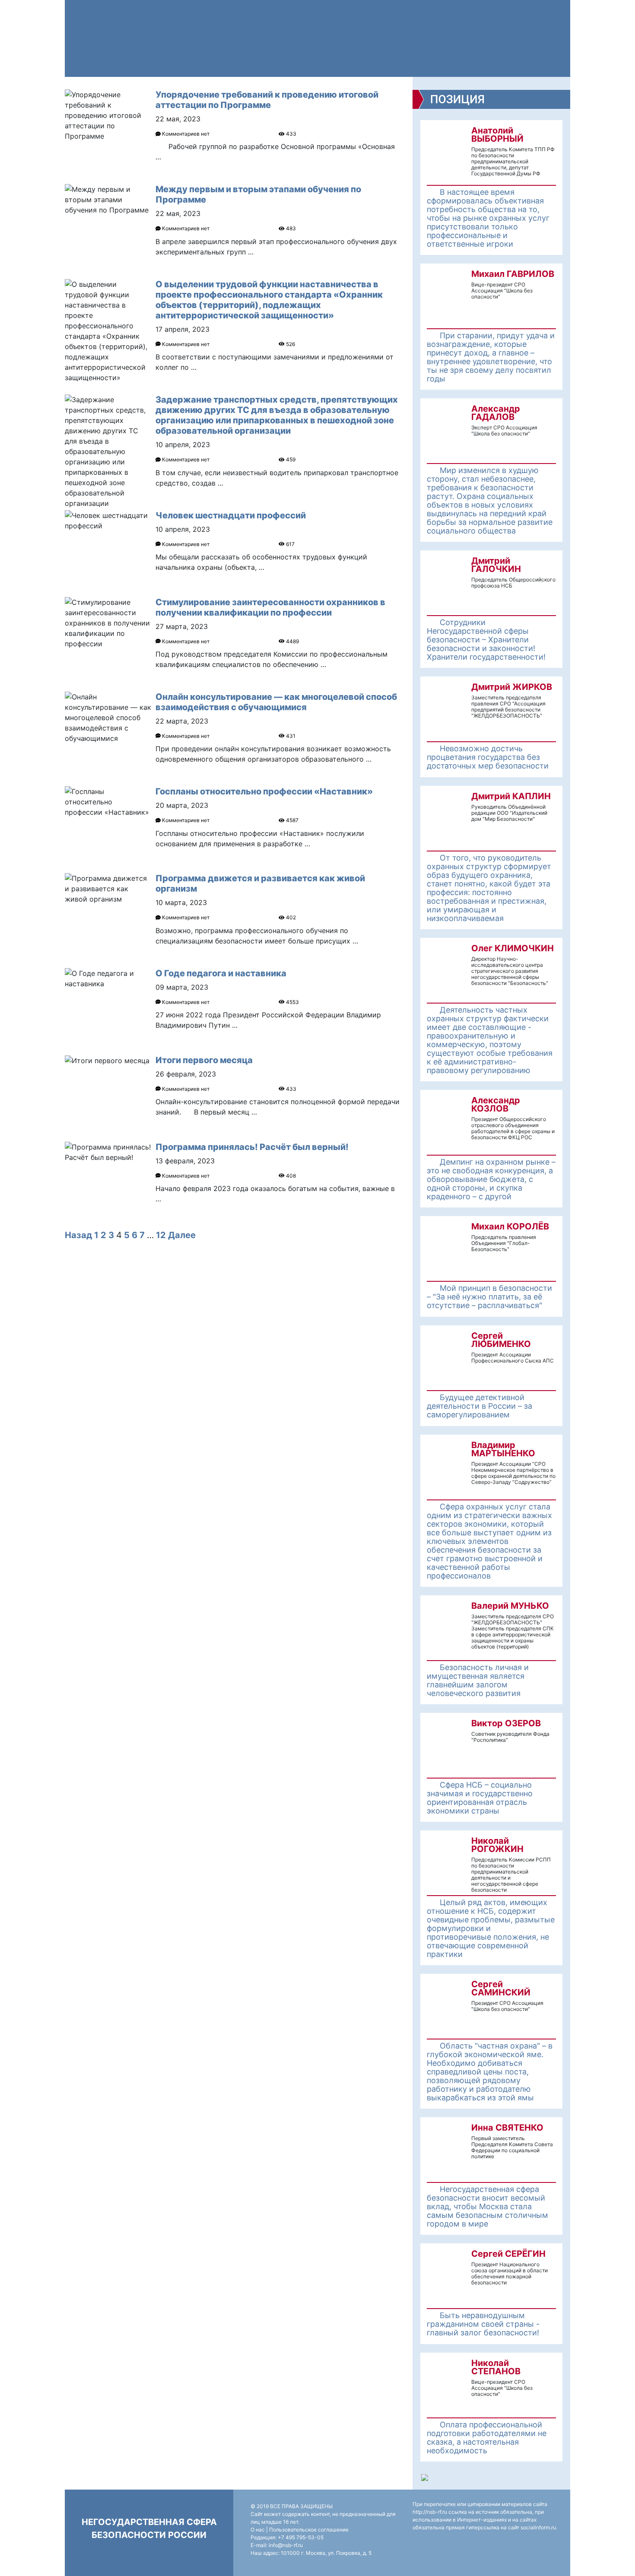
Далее (182, 1235)
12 (161, 1235)
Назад (78, 1235)
